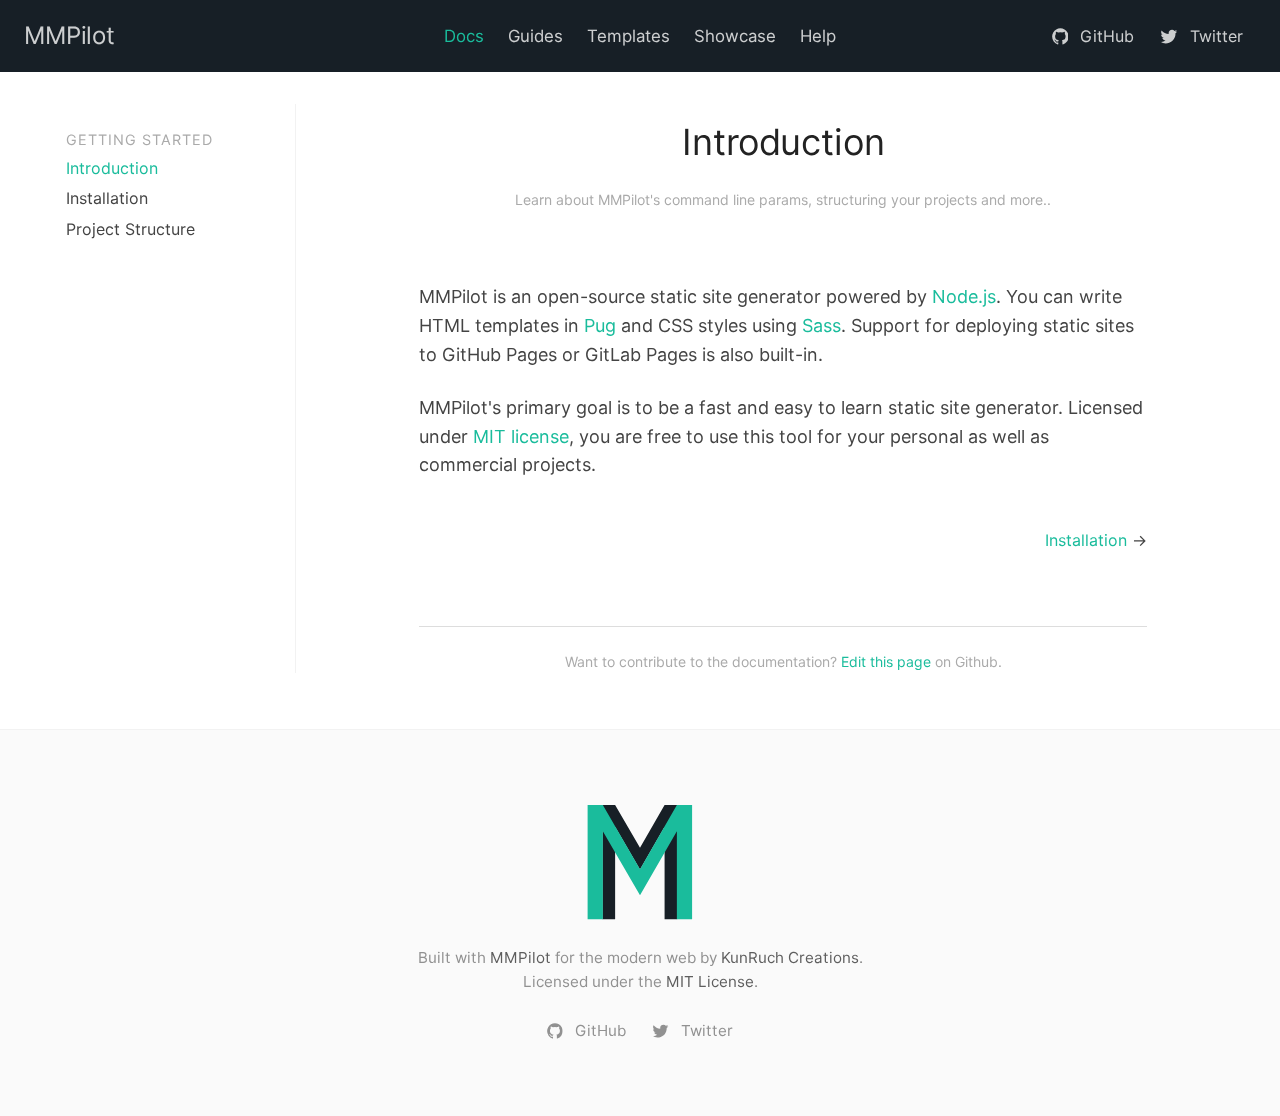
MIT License (710, 981)
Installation (107, 198)
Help (818, 36)
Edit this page (886, 661)
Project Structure (130, 229)
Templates (628, 36)
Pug (600, 325)
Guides (535, 36)
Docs (464, 36)
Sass (821, 325)
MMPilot (520, 957)
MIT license (521, 436)
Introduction (112, 168)
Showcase (735, 36)
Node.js (964, 296)
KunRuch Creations (790, 957)
